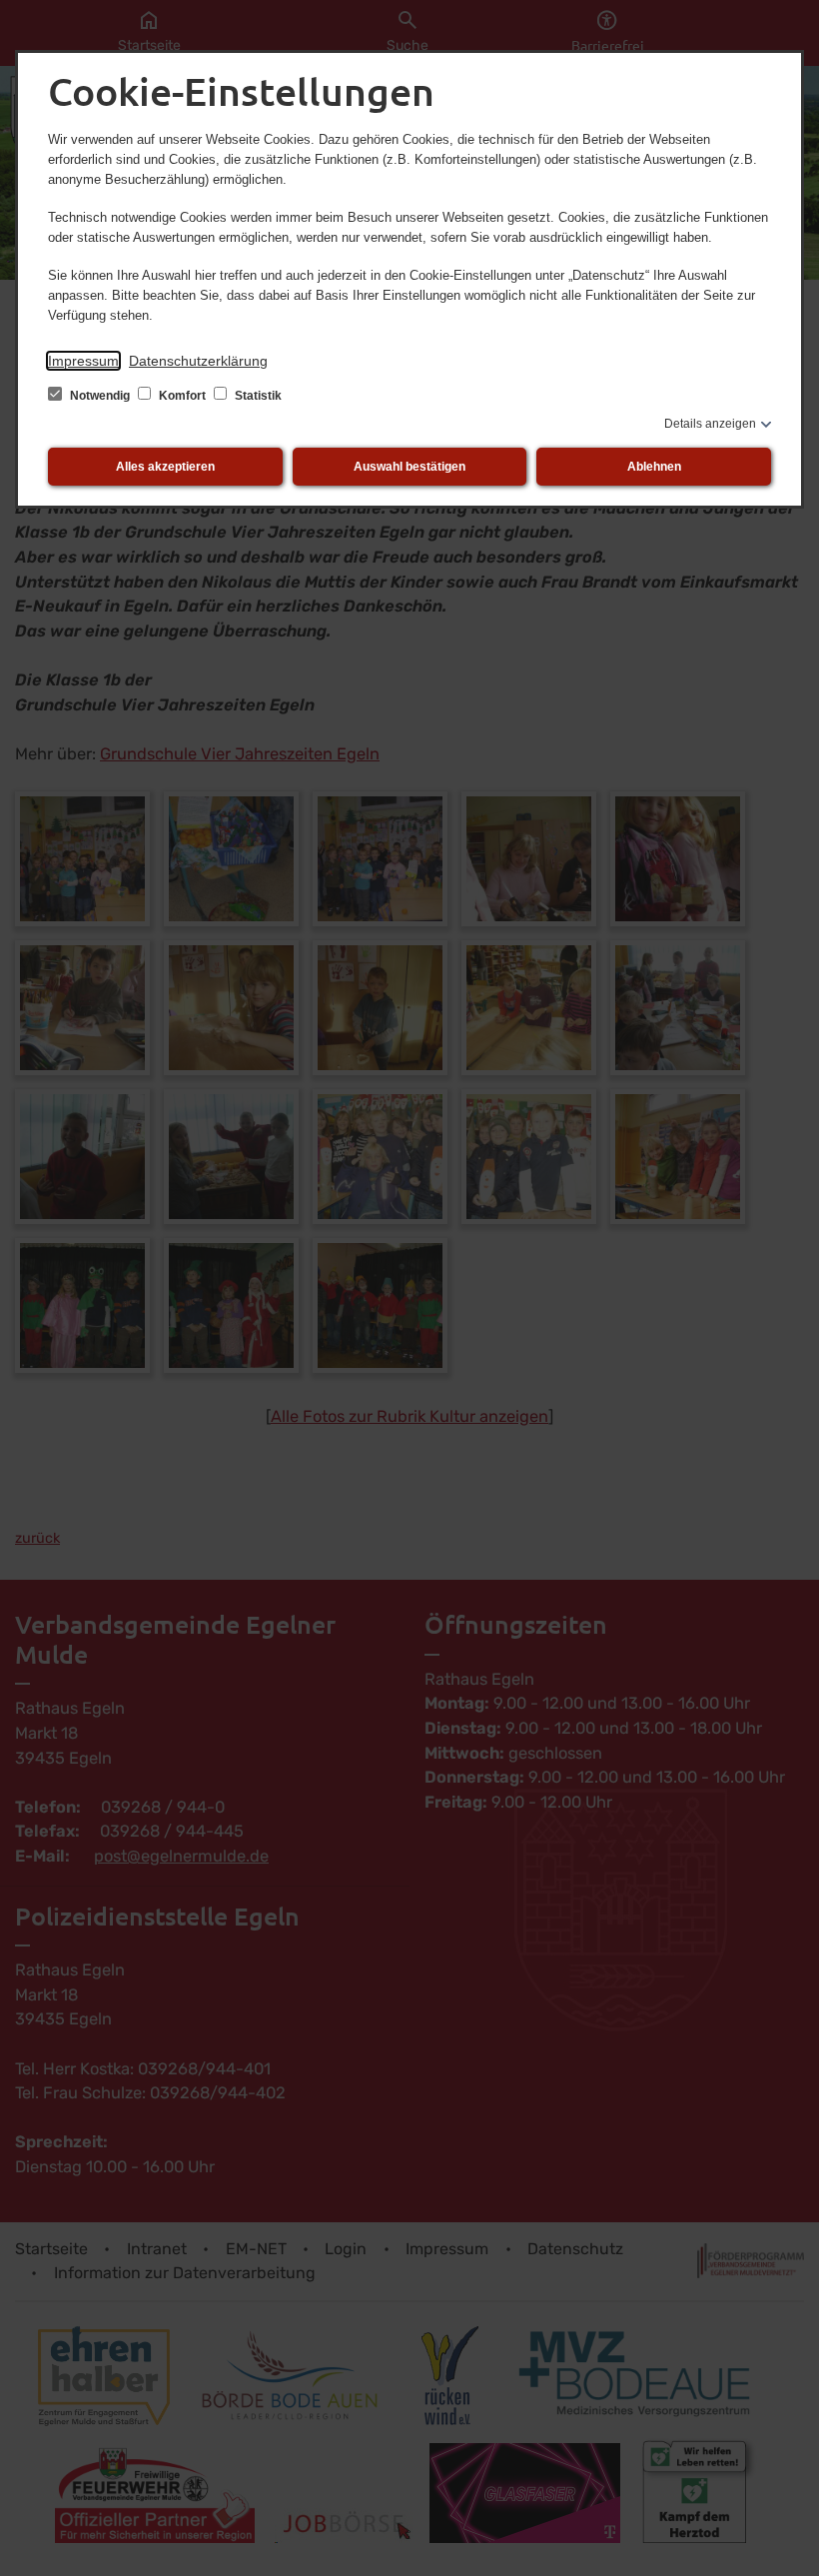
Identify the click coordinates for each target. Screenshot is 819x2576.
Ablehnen (654, 467)
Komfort (182, 396)
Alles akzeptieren (165, 467)
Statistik (257, 396)
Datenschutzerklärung (198, 361)
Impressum (83, 361)
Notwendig (100, 396)
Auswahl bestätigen (409, 467)
